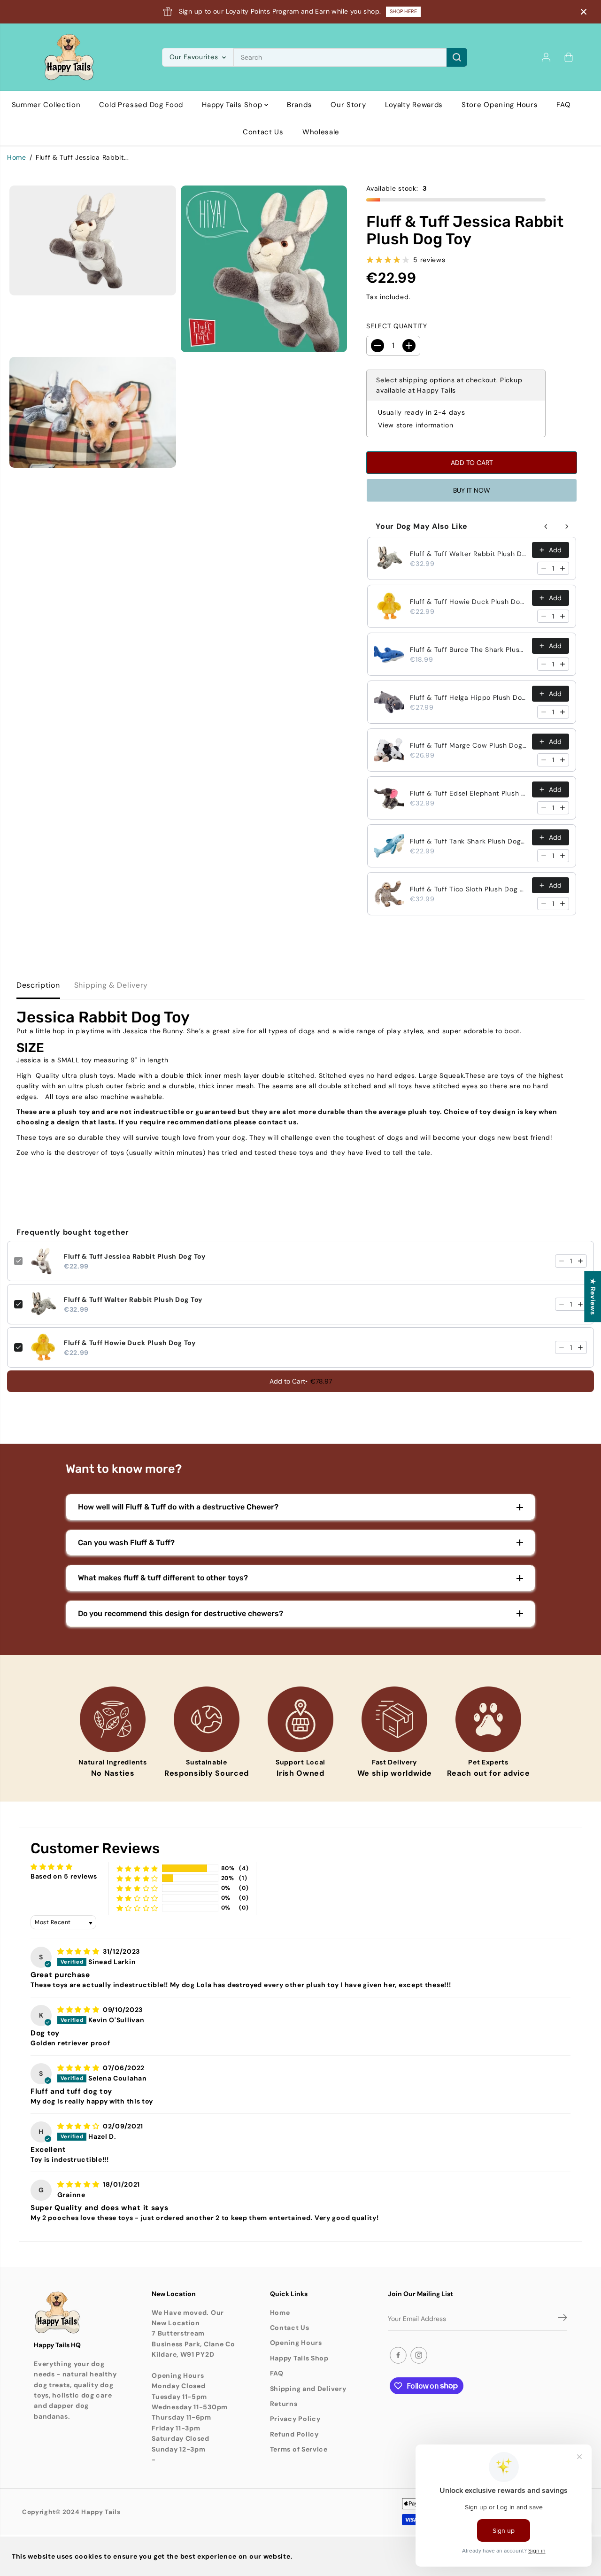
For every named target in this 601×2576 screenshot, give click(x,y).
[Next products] (567, 526)
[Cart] (569, 57)
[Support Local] (300, 1719)
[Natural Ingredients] (113, 1719)
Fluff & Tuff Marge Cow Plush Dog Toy (468, 745)
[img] (79, 1951)
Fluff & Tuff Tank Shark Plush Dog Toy (468, 841)
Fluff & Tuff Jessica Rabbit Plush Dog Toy (135, 1256)
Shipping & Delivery (111, 985)
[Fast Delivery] (394, 1719)
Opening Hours (296, 2343)
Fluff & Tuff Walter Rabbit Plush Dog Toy (468, 554)
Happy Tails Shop (233, 105)
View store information (416, 425)
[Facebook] (398, 2355)
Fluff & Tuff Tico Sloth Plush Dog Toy (468, 889)
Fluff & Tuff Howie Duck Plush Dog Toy (468, 602)
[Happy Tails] (69, 57)
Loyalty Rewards (414, 105)
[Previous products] (546, 526)
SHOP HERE (403, 11)
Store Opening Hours (500, 105)
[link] (76, 2313)
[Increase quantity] (562, 568)
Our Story (348, 105)
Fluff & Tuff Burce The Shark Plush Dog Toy (468, 650)
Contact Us (263, 132)
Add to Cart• (301, 1381)
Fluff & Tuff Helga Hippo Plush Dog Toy (468, 697)
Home (17, 157)
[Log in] (546, 57)
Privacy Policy (295, 2419)
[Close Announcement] (584, 12)
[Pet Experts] (488, 1719)
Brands (299, 105)
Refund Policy (294, 2434)
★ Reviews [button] (593, 1296)
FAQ (563, 105)
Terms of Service (299, 2449)
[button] (138, 1868)
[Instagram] (419, 2355)
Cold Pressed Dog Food (141, 105)
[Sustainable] (207, 1719)
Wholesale (321, 132)
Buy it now (472, 490)
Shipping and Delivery (308, 2389)
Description (38, 985)
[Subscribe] (562, 2319)
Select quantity (397, 326)
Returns (284, 2404)
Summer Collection (46, 105)
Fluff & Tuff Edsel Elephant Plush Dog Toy (468, 793)
